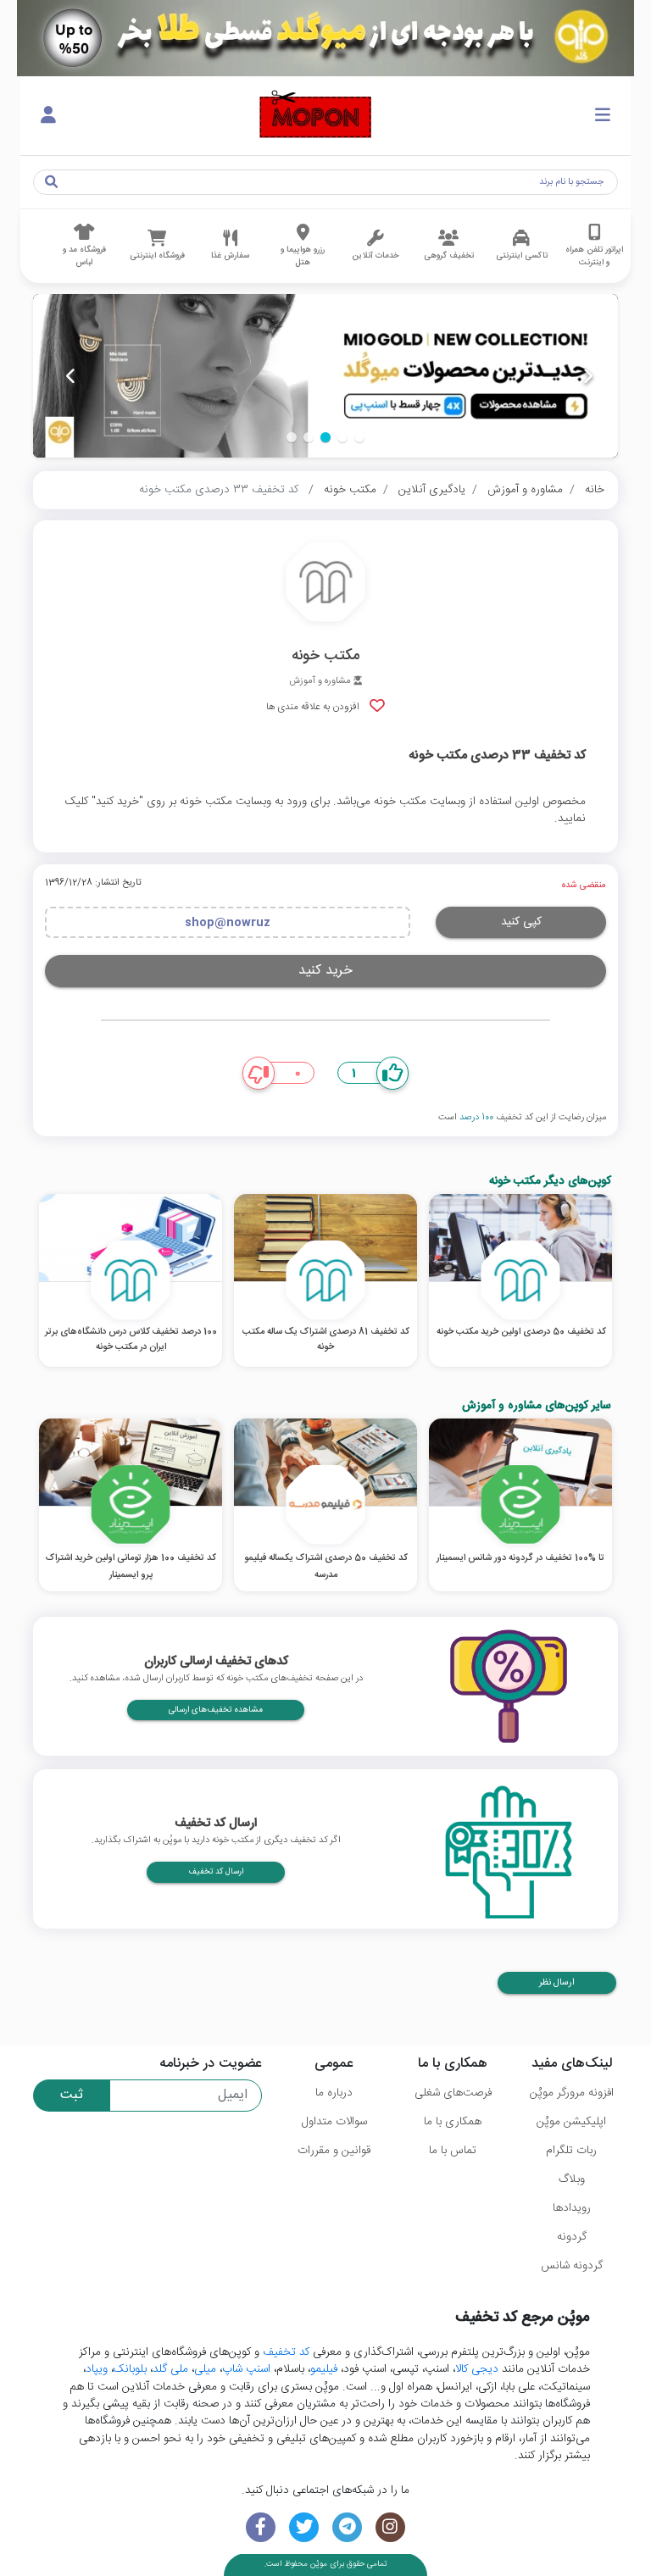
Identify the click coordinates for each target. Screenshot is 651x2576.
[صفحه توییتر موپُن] (304, 2527)
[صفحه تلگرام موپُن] (347, 2527)
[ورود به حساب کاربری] (48, 116)
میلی (205, 2369)
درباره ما (334, 2093)
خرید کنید (325, 971)
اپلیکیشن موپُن (571, 2122)
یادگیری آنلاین (432, 490)
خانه (595, 490)
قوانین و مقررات (334, 2151)
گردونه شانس (572, 2266)
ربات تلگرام (571, 2151)
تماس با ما (453, 2151)
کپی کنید (521, 922)
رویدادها (572, 2208)
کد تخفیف (286, 2352)
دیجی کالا (477, 2369)
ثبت (72, 2095)
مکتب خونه (350, 490)
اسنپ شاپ (246, 2369)
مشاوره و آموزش (525, 490)
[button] (359, 437)
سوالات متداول (334, 2122)
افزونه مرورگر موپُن (572, 2093)
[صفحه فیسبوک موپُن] (261, 2527)
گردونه (572, 2237)
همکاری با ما (453, 2122)
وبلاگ (572, 2179)
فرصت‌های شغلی (453, 2093)
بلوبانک (130, 2369)
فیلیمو (324, 2369)
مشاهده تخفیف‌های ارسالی (216, 1710)
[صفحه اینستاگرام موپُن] (390, 2527)
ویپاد (97, 2369)
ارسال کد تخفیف (216, 1872)
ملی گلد (170, 2369)
